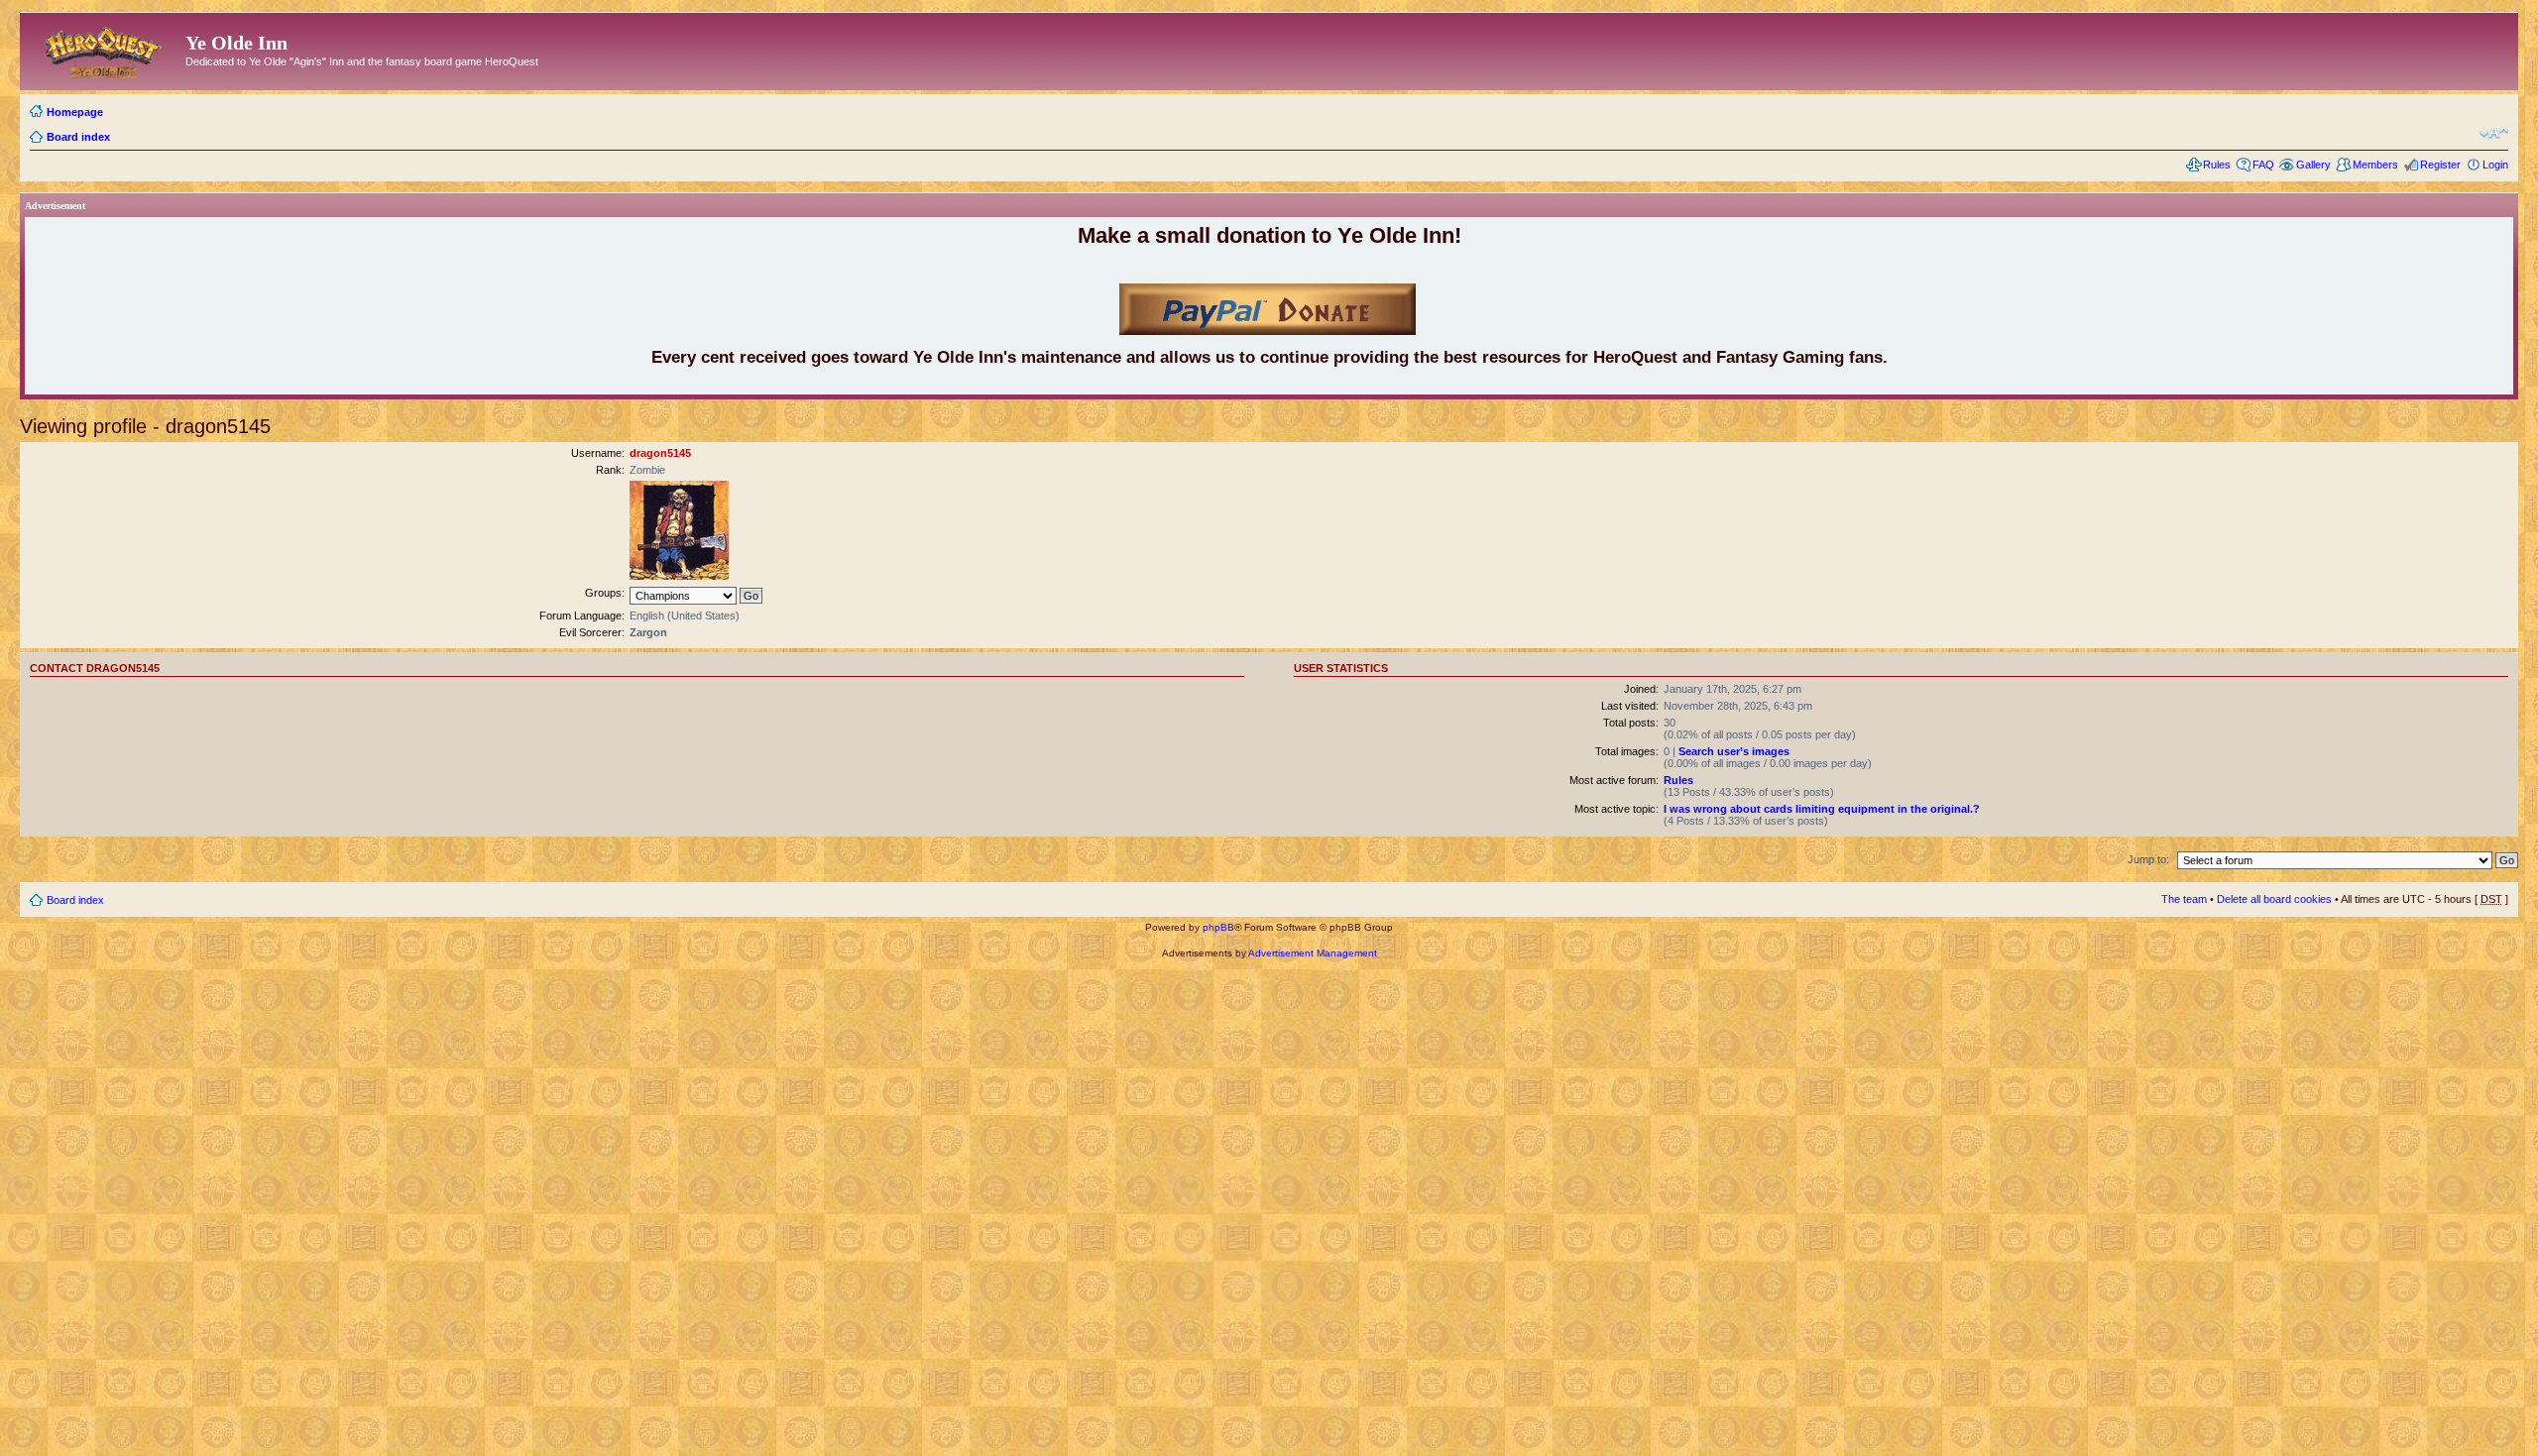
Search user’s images (1734, 751)
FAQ (2263, 165)
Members (2375, 165)
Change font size (2494, 133)
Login (2495, 165)
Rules (2217, 165)
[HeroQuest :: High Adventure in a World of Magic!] (105, 49)
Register (2440, 165)
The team (2184, 899)
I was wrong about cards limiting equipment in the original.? (1822, 809)
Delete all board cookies (2274, 899)
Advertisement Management (1313, 953)
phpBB (1218, 927)
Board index (78, 137)
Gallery (2313, 165)
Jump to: (2148, 859)
